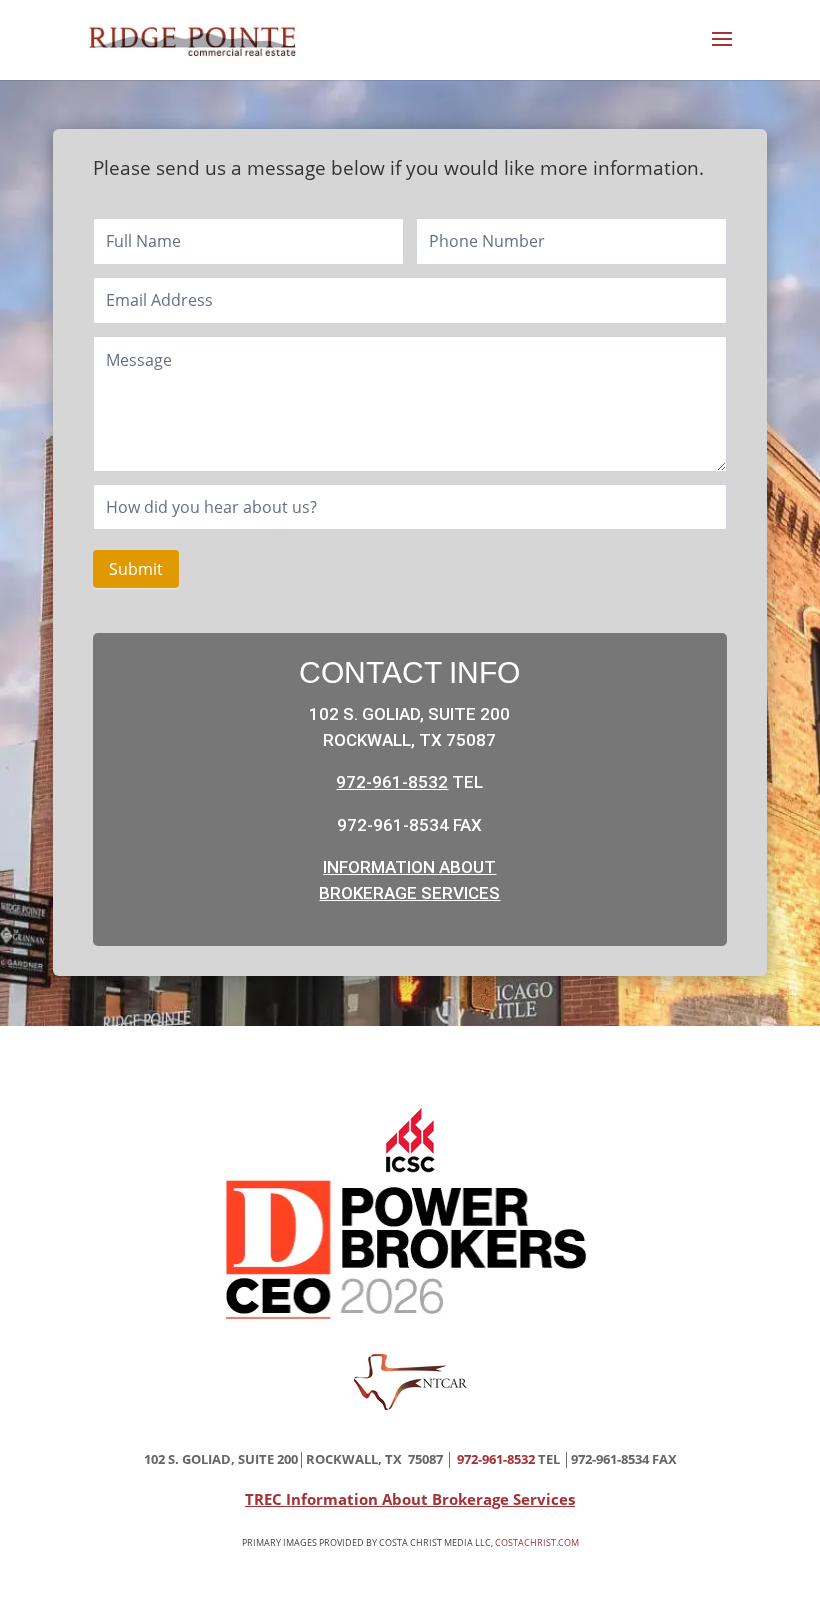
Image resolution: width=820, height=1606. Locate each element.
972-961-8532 (392, 782)
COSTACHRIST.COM (537, 1542)
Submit (136, 569)
